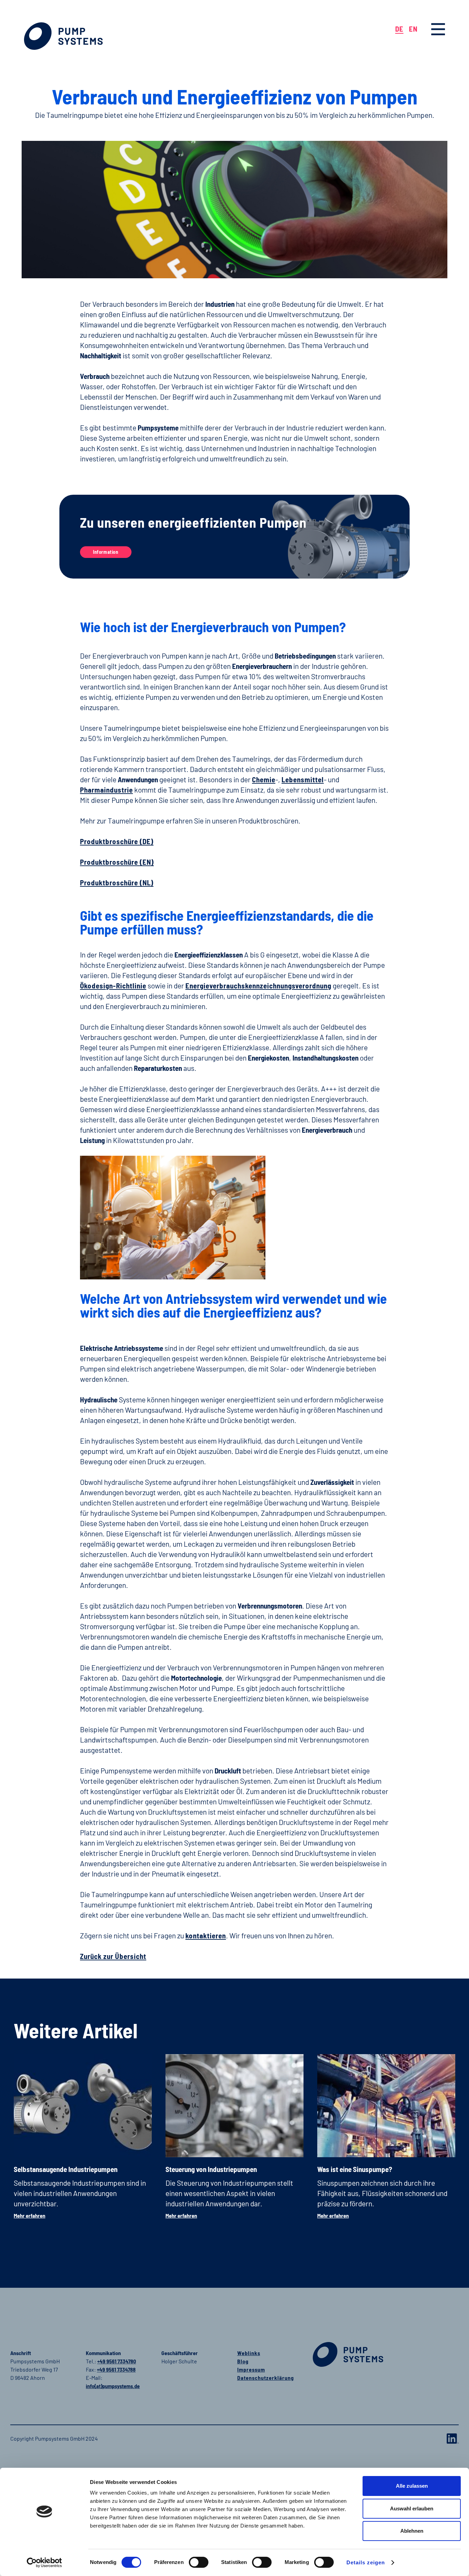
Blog (243, 2361)
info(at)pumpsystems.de (113, 2386)
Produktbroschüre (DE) (117, 841)
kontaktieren (206, 1935)
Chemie (264, 779)
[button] (438, 29)
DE (399, 29)
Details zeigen (366, 2562)
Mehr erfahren (30, 2215)
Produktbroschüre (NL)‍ (117, 882)
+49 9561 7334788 (116, 2369)
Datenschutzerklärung (266, 2378)
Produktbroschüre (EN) (117, 862)
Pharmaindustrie (106, 790)
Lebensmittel (303, 779)
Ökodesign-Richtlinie (113, 985)
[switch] (199, 2562)
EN (413, 29)
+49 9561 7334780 (117, 2361)
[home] (63, 36)
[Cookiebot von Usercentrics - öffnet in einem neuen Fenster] (44, 2563)
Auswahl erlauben (412, 2508)
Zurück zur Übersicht (113, 1956)
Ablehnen (412, 2531)
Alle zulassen (412, 2486)
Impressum (251, 2369)
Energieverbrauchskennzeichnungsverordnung (258, 985)
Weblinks (249, 2353)
